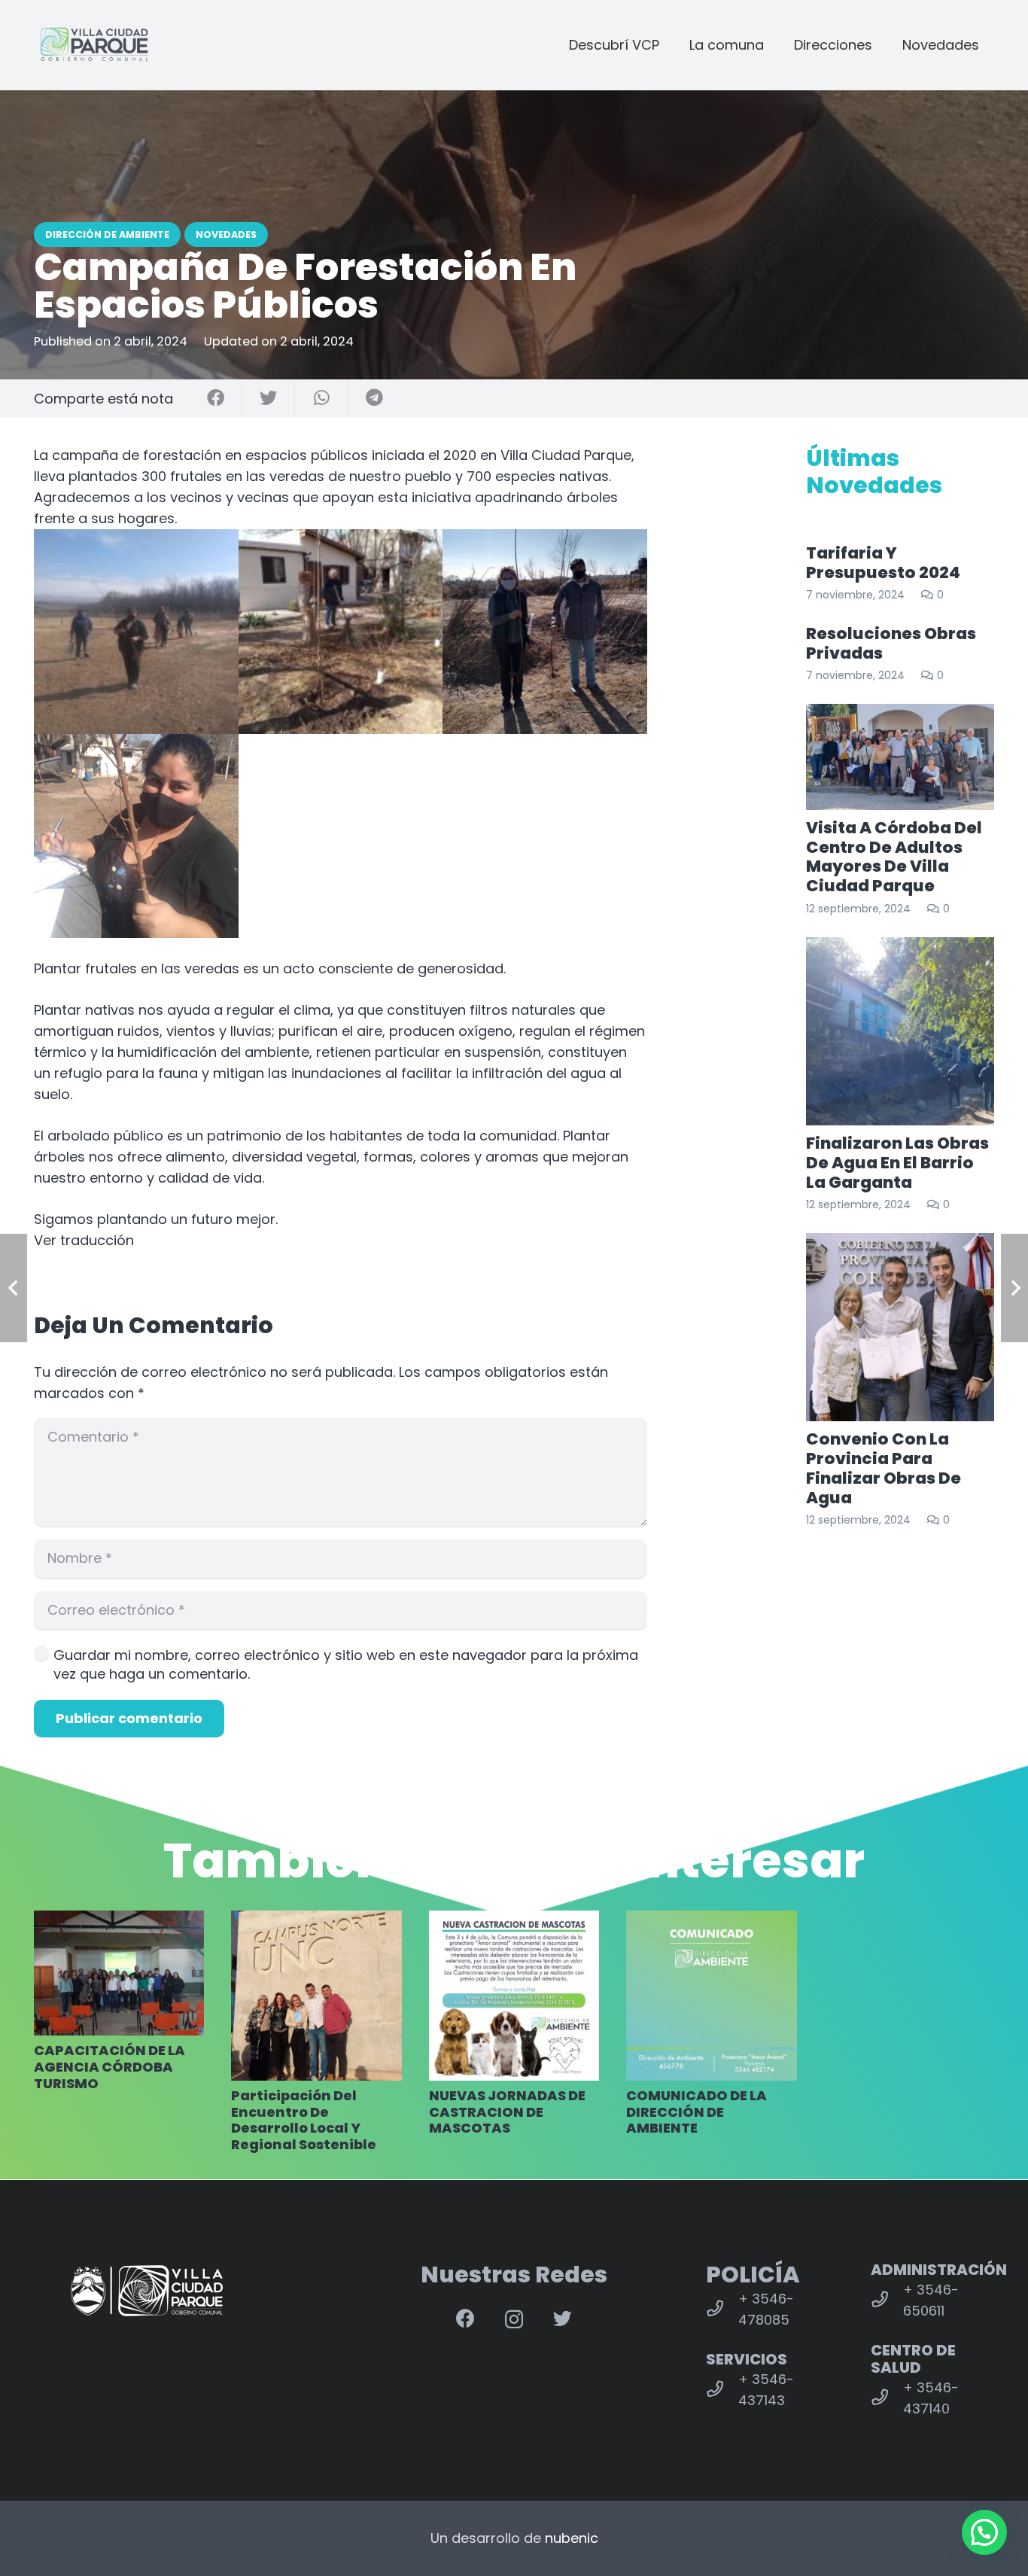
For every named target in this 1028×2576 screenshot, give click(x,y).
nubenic (572, 2538)
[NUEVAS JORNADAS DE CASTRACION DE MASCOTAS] (514, 1996)
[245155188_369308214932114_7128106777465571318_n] (545, 632)
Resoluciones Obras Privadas (891, 643)
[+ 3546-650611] (887, 2300)
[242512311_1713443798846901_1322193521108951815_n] (136, 836)
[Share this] (216, 399)
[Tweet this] (269, 399)
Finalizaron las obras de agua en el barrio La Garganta (897, 1163)
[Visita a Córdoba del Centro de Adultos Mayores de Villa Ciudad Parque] (900, 757)
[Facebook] (465, 2318)
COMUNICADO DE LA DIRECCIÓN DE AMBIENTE (696, 2112)
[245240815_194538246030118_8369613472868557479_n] (136, 632)
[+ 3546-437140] (887, 2398)
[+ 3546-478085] (722, 2310)
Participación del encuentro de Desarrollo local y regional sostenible (304, 2120)
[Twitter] (563, 2318)
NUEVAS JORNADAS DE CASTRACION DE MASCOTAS (507, 2112)
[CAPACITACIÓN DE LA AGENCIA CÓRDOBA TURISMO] (119, 1973)
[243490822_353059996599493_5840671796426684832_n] (341, 632)
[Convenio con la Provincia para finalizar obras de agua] (900, 1327)
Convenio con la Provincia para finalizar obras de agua (884, 1468)
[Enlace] (94, 45)
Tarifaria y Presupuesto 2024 (883, 563)
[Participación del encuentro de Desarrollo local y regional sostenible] (316, 1996)
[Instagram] (514, 2319)
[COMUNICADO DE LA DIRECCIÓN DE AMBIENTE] (711, 1996)
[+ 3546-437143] (722, 2390)
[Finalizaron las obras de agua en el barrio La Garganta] (900, 1031)
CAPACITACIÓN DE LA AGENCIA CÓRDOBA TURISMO (109, 2066)
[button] (341, 1241)
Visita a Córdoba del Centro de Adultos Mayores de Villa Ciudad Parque (894, 857)
